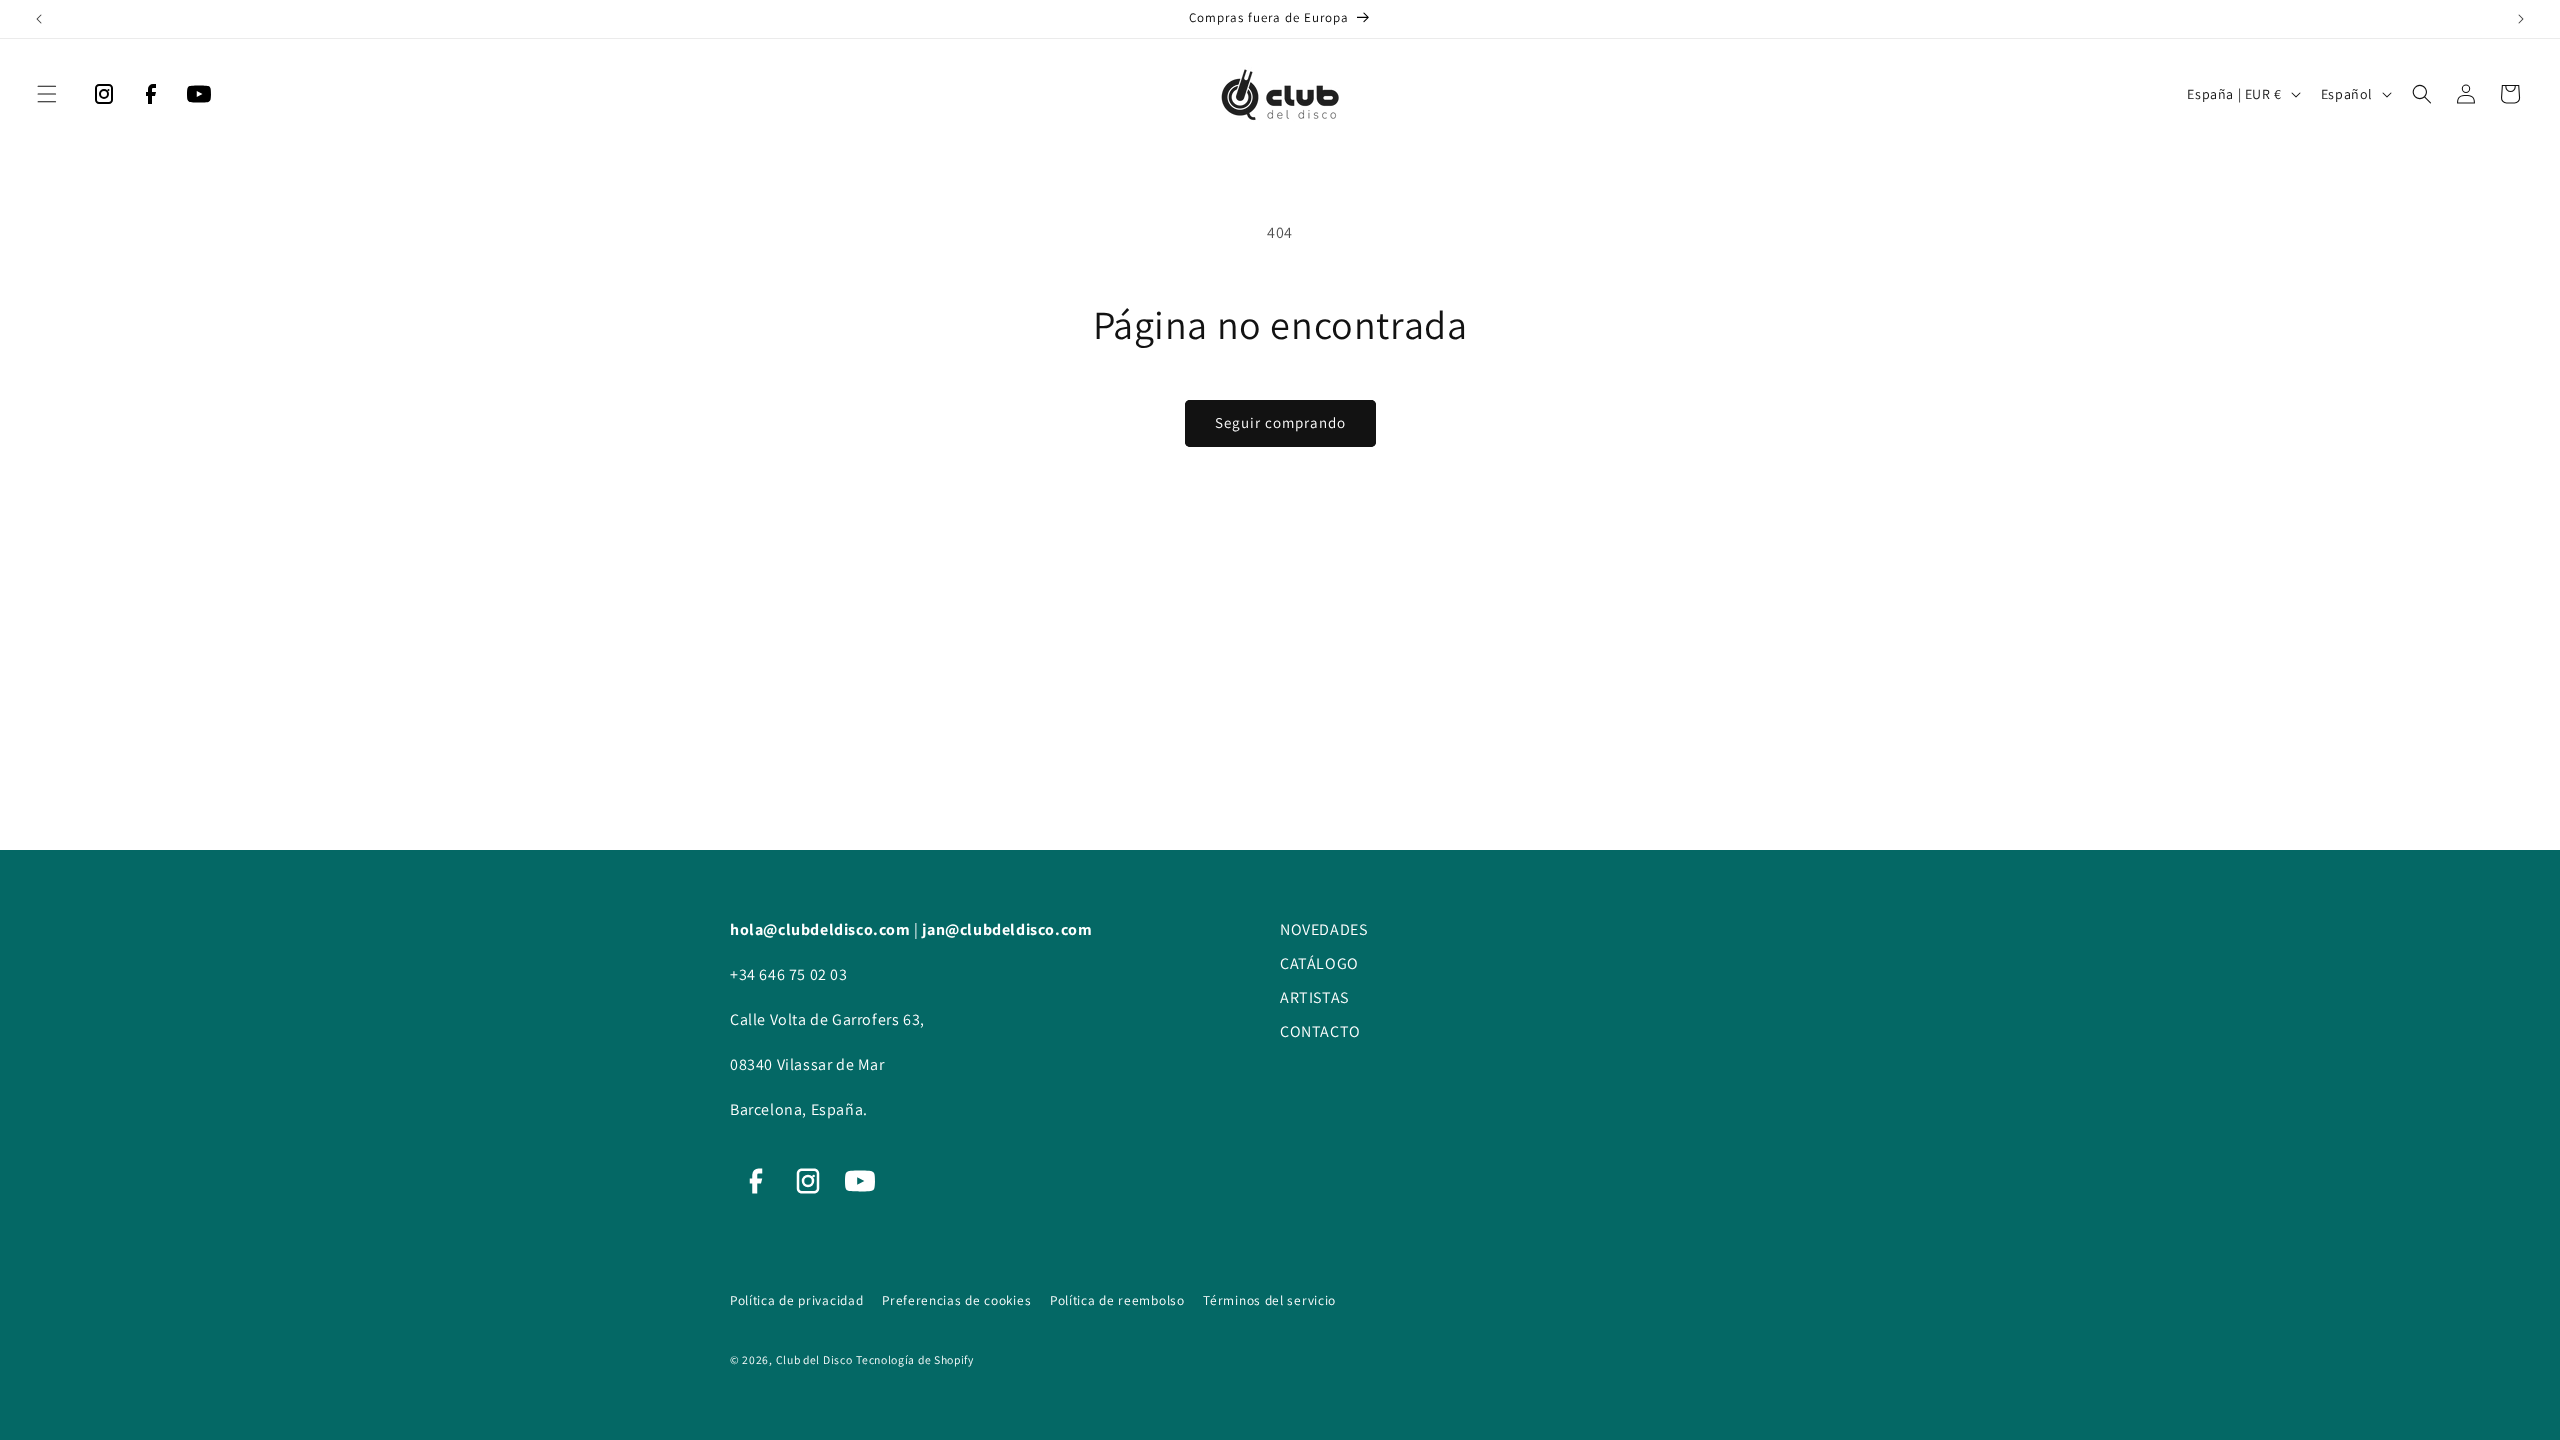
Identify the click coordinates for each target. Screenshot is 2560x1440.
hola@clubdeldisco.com (822, 929)
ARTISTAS (1314, 997)
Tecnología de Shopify (915, 1359)
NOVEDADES (1323, 929)
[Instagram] (104, 99)
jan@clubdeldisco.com (1007, 929)
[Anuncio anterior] (39, 19)
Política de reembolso (1119, 1300)
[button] (47, 94)
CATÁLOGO (1319, 963)
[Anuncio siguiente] (2521, 19)
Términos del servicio (1269, 1300)
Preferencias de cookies (958, 1300)
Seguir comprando (1280, 422)
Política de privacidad (798, 1300)
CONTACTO (1320, 1031)
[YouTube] (199, 99)
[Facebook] (151, 99)
